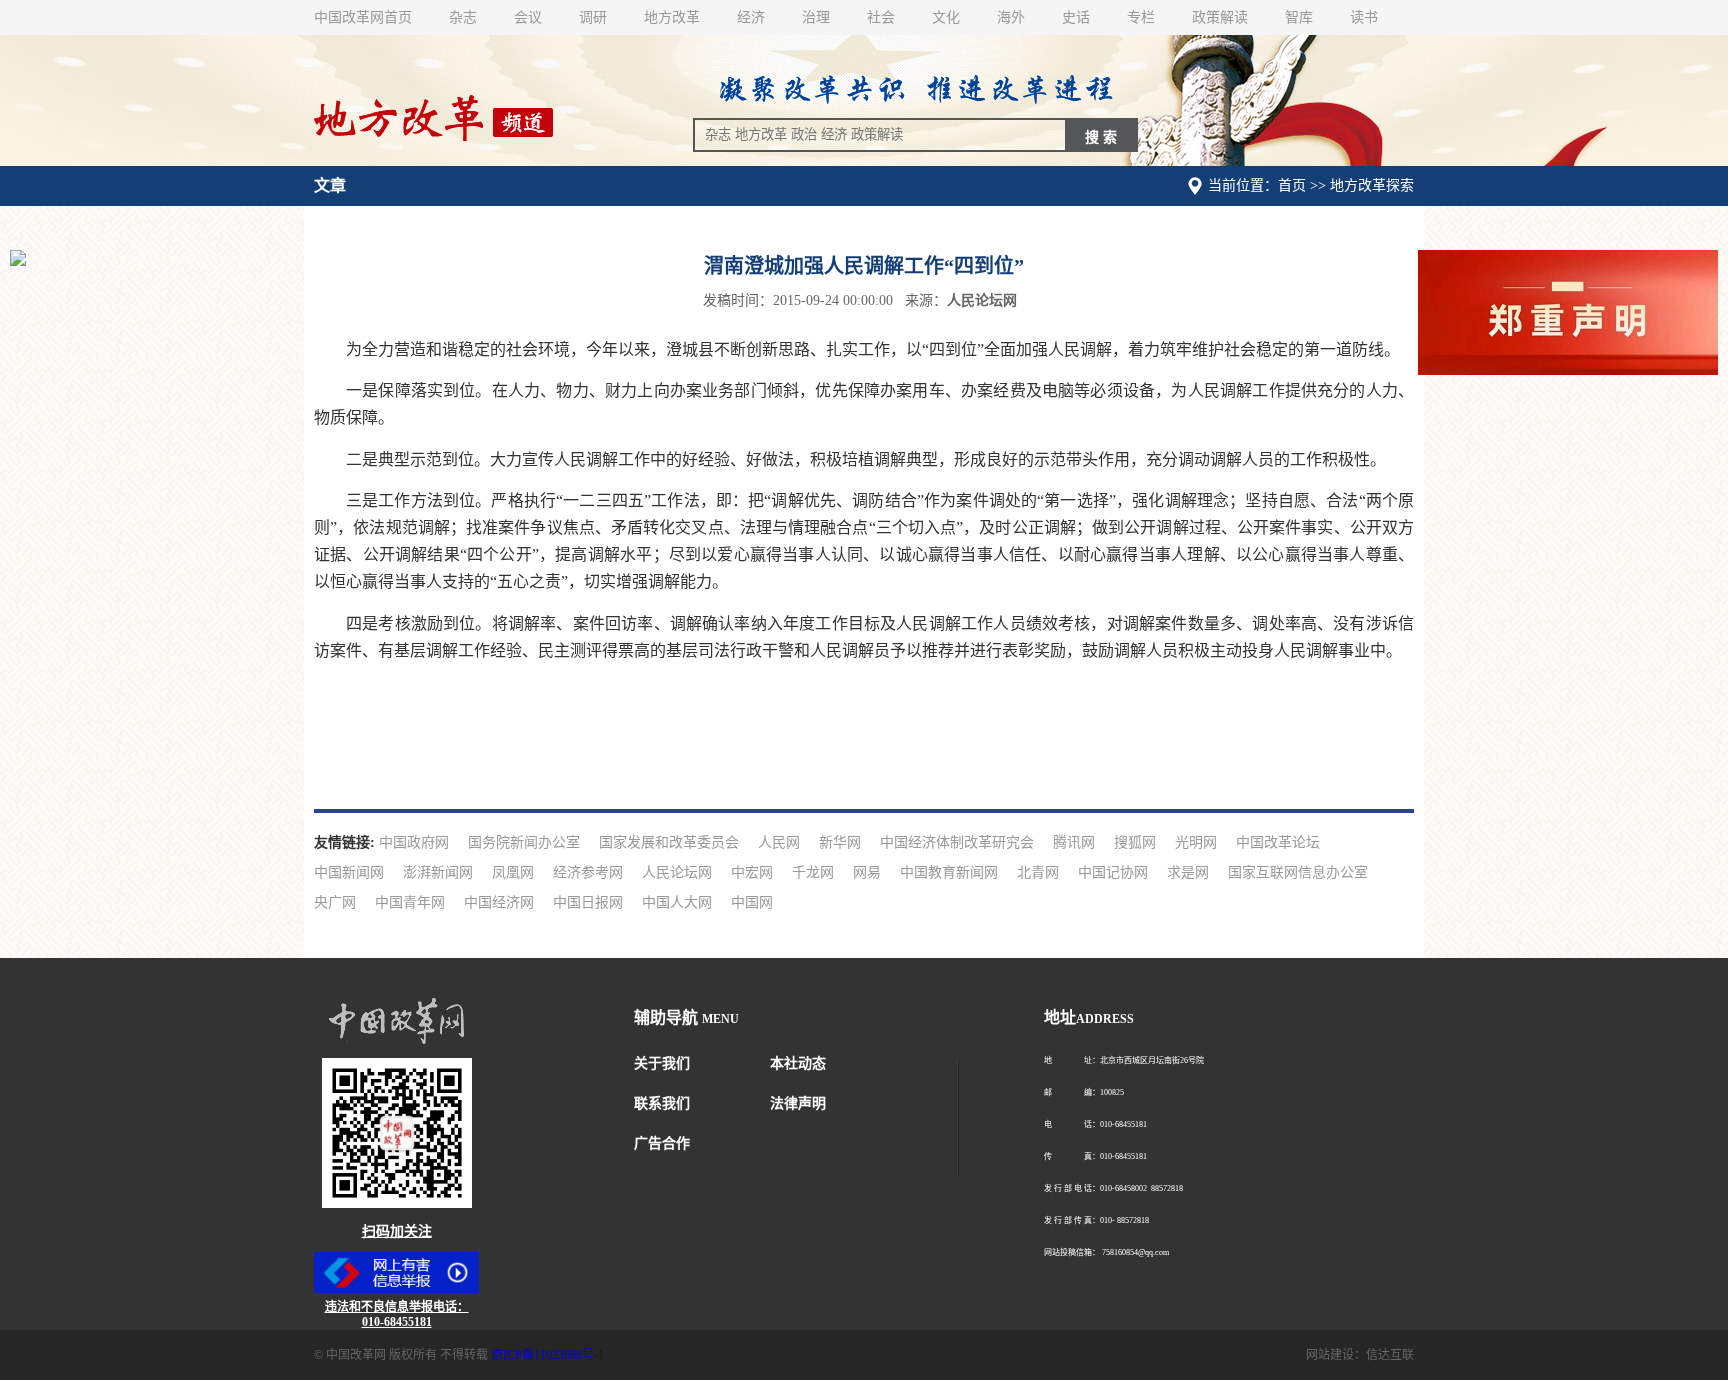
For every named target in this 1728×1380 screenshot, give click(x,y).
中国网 (752, 902)
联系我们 (662, 1103)
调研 (593, 17)
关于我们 (662, 1063)
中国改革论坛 (1278, 842)
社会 (881, 17)
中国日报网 (588, 902)
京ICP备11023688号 (542, 1355)
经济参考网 (588, 872)
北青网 (1038, 872)
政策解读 (1220, 17)
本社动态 (798, 1063)
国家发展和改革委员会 (669, 842)
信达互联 (1390, 1355)
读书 (1364, 17)
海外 (1011, 17)
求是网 (1188, 872)
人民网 (779, 842)
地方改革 (672, 17)
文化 (946, 17)
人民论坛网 (677, 872)
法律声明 (798, 1103)
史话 (1076, 17)
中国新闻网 (349, 872)
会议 (528, 17)
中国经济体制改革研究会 (957, 842)
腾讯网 (1074, 842)
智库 (1299, 17)
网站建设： (1336, 1355)
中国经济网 (499, 902)
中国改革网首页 (363, 17)
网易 (867, 872)
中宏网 (752, 872)
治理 (816, 17)
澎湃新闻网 (438, 872)
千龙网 (813, 872)
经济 (751, 17)
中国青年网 (410, 902)
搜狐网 (1135, 842)
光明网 (1196, 842)
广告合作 (662, 1143)
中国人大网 (677, 902)
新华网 (840, 842)
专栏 (1141, 17)
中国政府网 (414, 842)
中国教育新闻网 (949, 872)
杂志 (463, 17)
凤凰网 (513, 872)
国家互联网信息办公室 (1298, 872)
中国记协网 (1113, 872)
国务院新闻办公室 (524, 842)
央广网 (335, 902)
